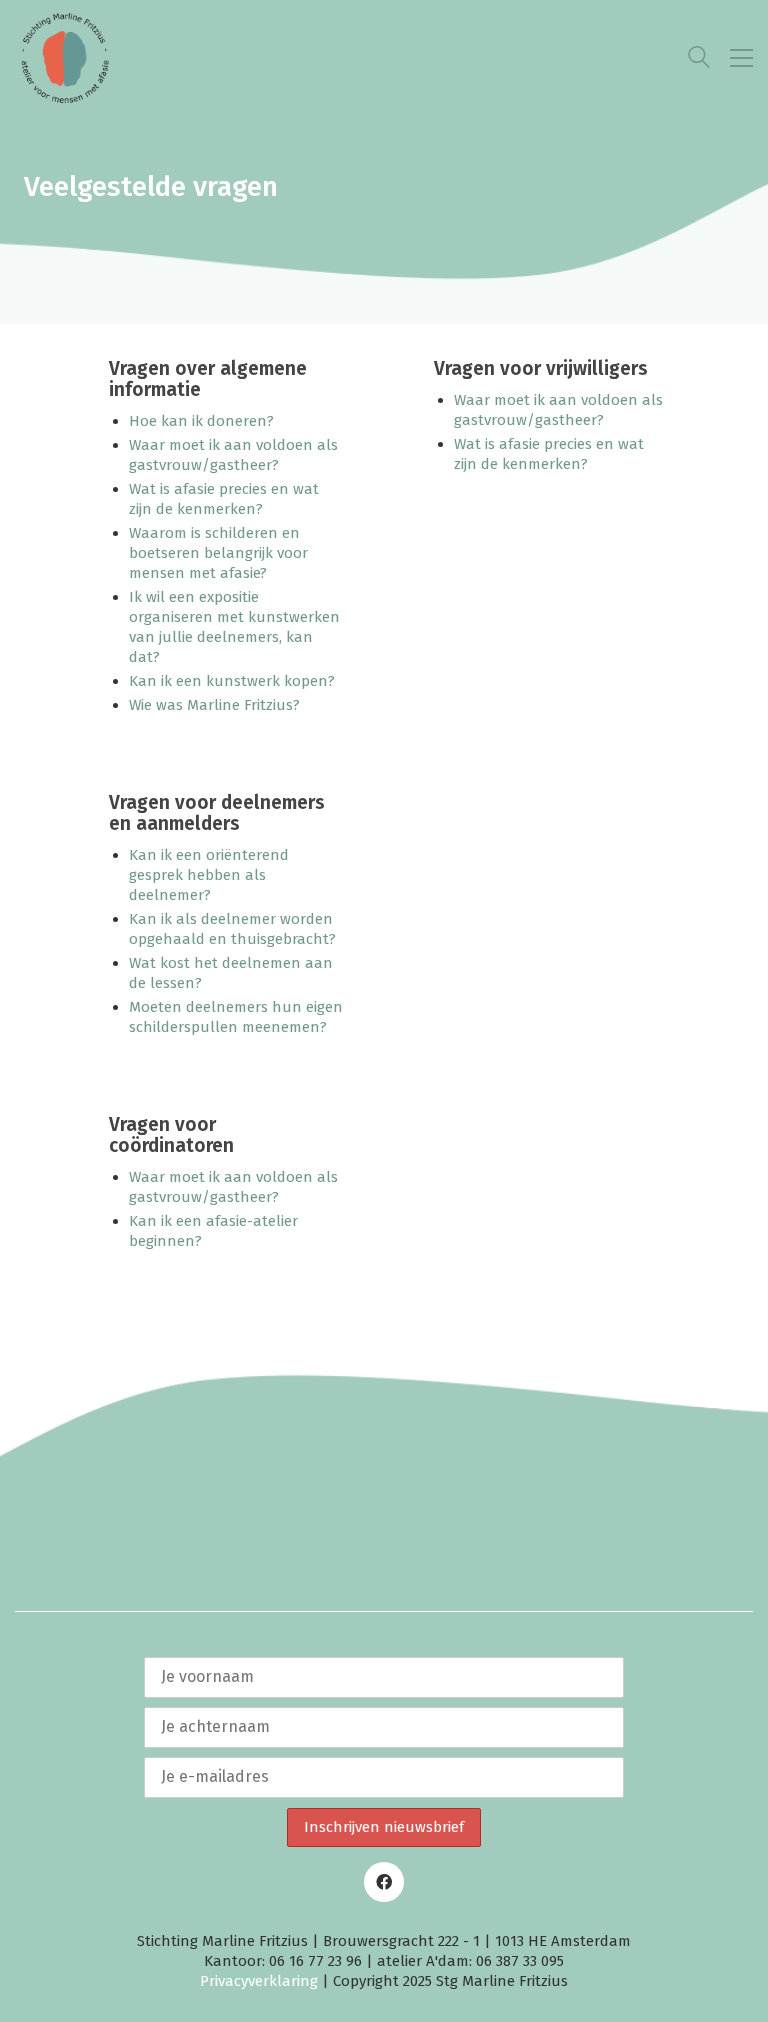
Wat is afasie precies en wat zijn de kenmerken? (549, 454)
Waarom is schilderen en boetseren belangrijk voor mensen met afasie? (218, 553)
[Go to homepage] (65, 58)
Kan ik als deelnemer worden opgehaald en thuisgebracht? (232, 929)
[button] (741, 58)
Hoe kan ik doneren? (201, 421)
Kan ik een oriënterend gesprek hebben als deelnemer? (209, 875)
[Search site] (699, 60)
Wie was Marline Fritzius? (214, 705)
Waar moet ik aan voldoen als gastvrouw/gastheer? (233, 455)
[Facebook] (384, 1882)
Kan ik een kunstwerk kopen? (232, 681)
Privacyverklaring (259, 1981)
